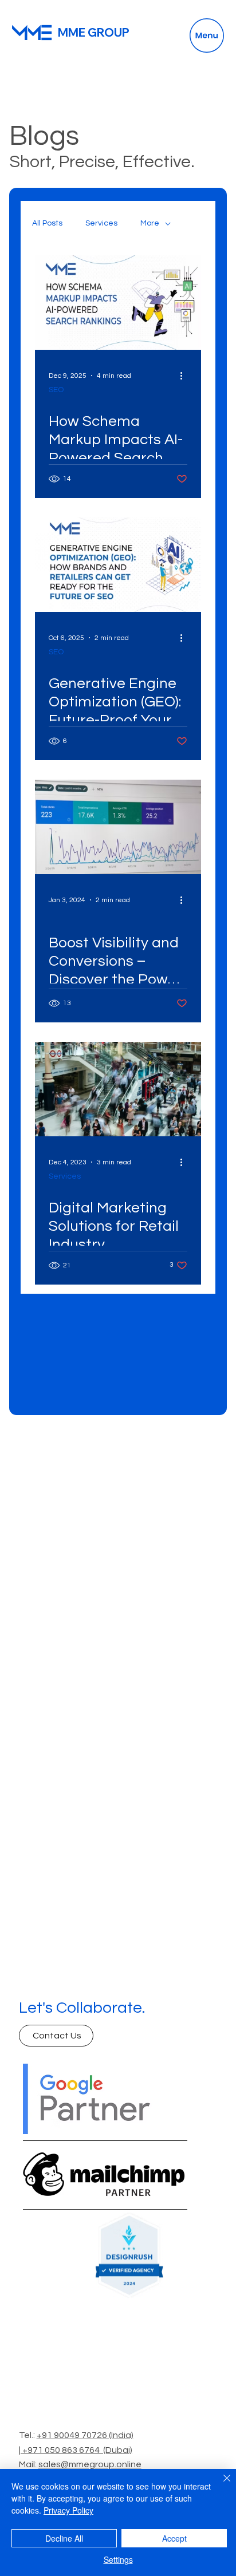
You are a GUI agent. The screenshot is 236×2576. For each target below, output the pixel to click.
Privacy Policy (68, 2510)
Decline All (64, 2538)
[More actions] (186, 376)
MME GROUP (94, 32)
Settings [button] (118, 2559)
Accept (174, 2538)
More (150, 223)
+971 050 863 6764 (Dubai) (77, 2450)
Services (101, 223)
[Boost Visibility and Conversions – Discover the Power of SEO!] (118, 827)
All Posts (47, 223)
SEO (56, 390)
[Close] (220, 2485)
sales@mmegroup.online (90, 2464)
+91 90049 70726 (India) (85, 2435)
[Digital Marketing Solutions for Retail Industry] (118, 1089)
